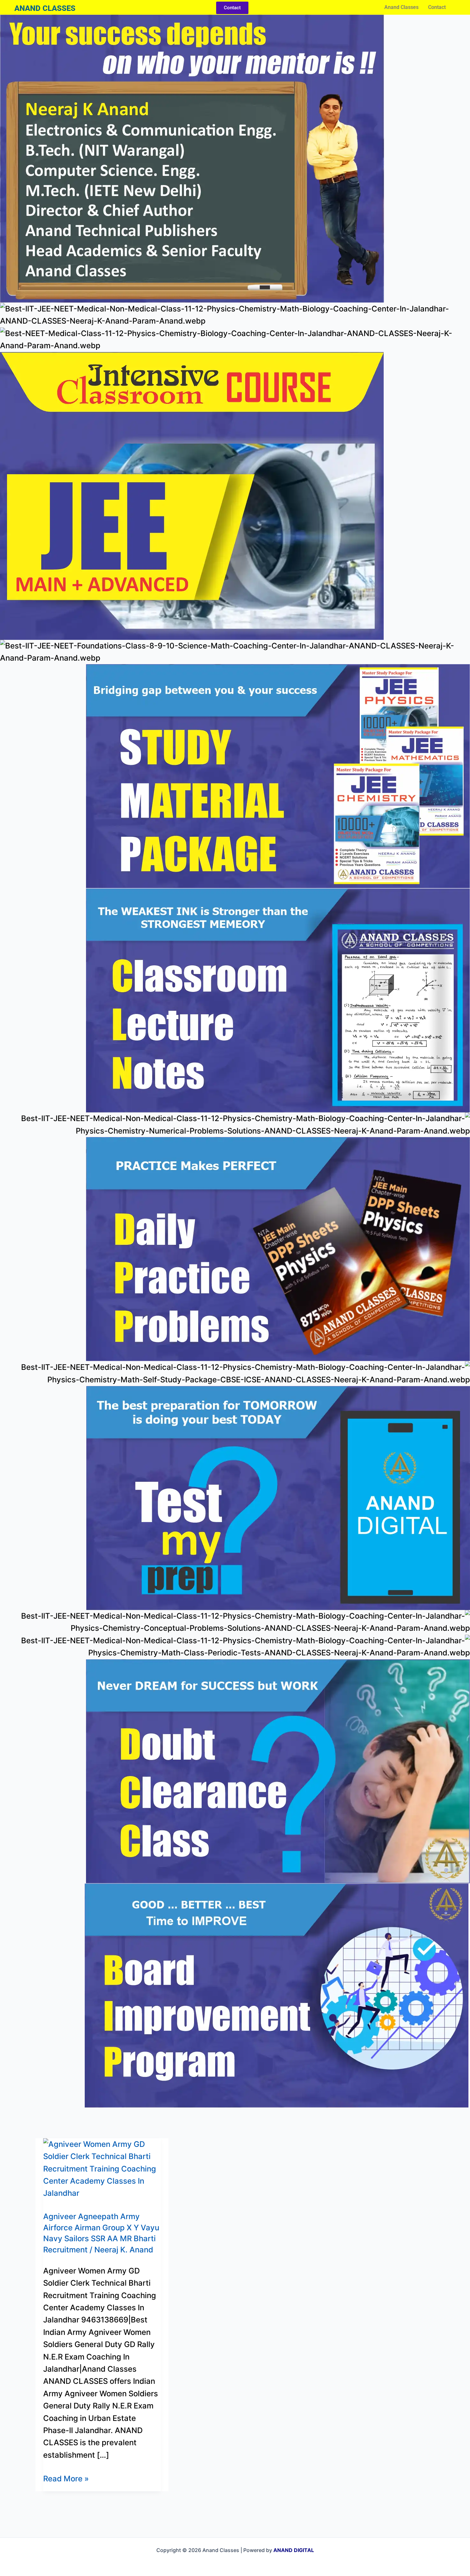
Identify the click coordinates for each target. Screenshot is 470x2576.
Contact (437, 7)
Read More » (66, 2478)
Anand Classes (401, 7)
